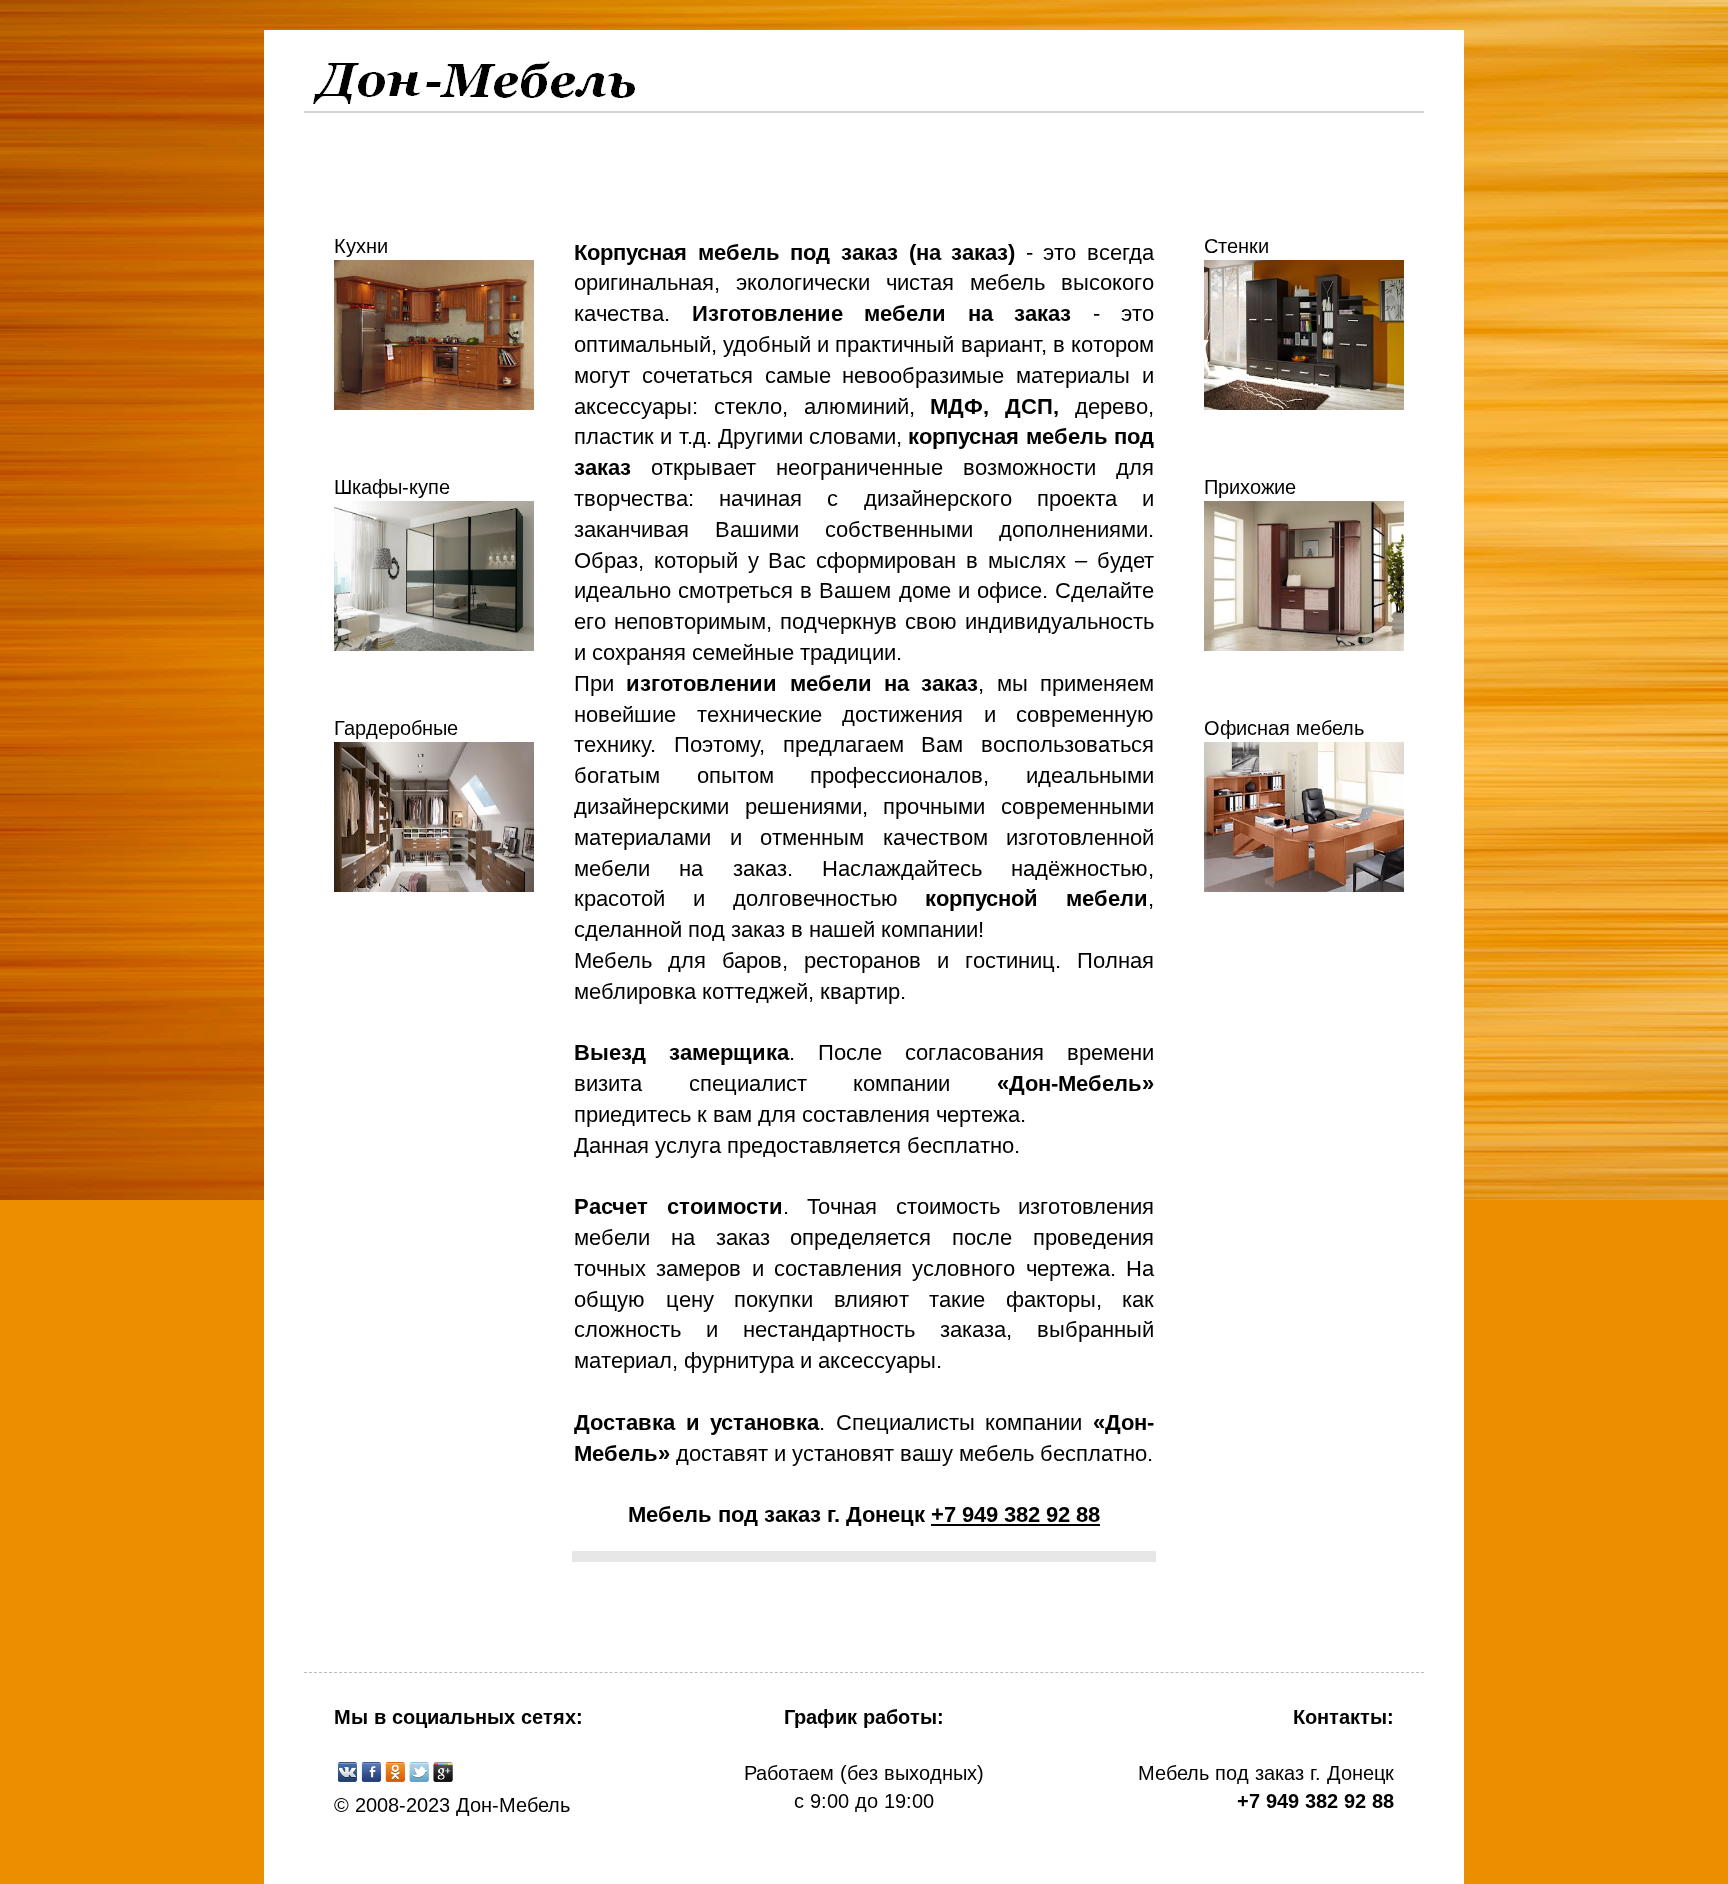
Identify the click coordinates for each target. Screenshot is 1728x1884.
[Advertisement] (429, 1257)
